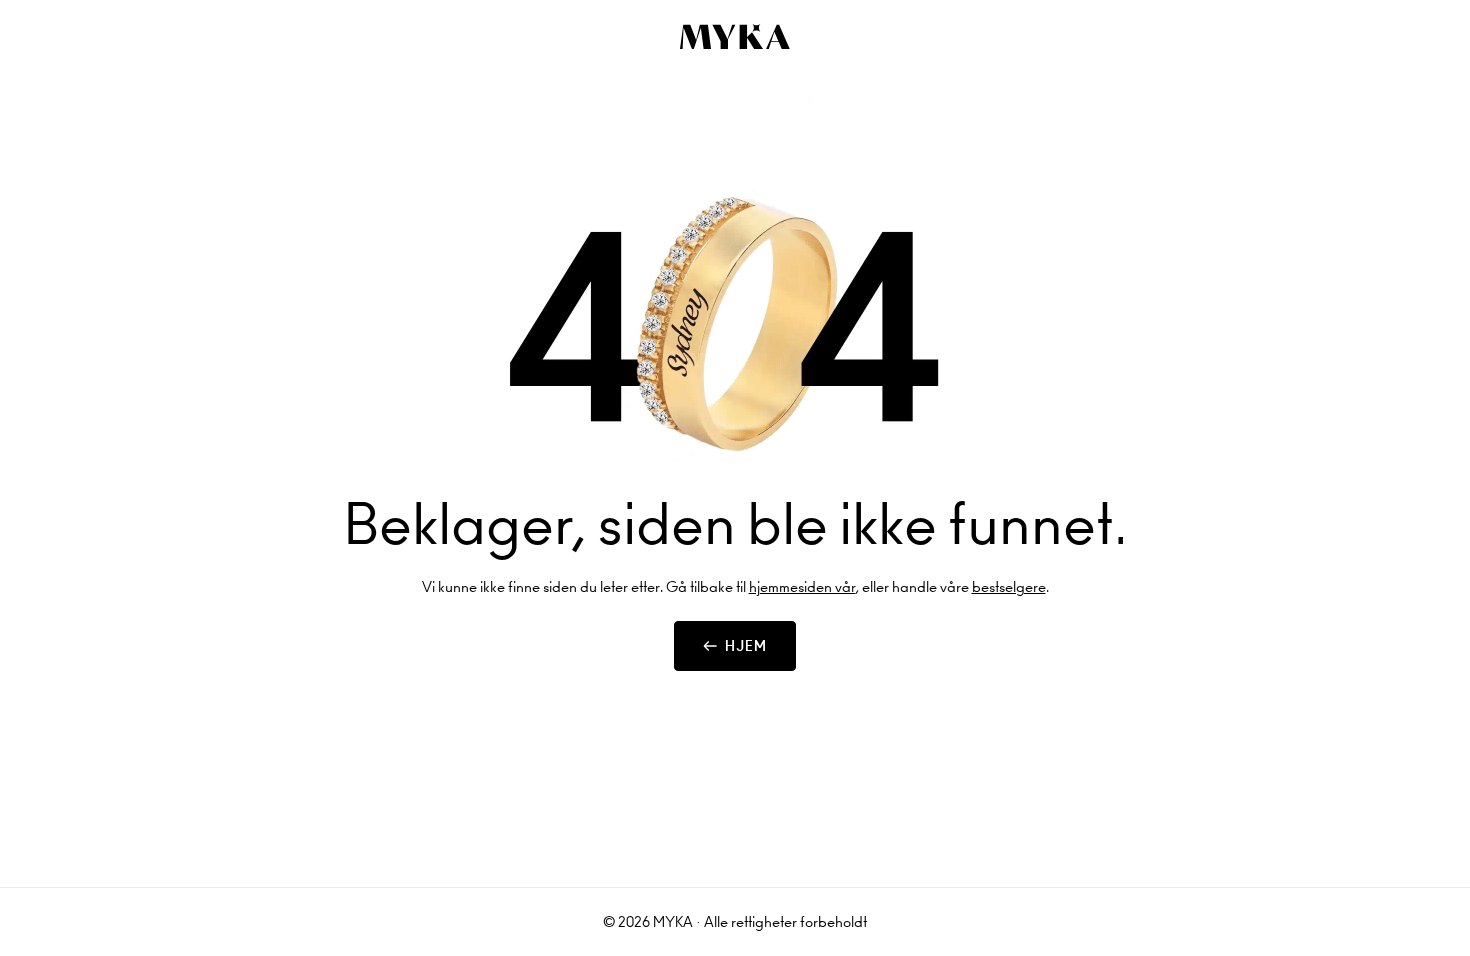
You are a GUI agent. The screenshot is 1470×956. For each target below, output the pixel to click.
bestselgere (1009, 587)
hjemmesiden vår (802, 587)
